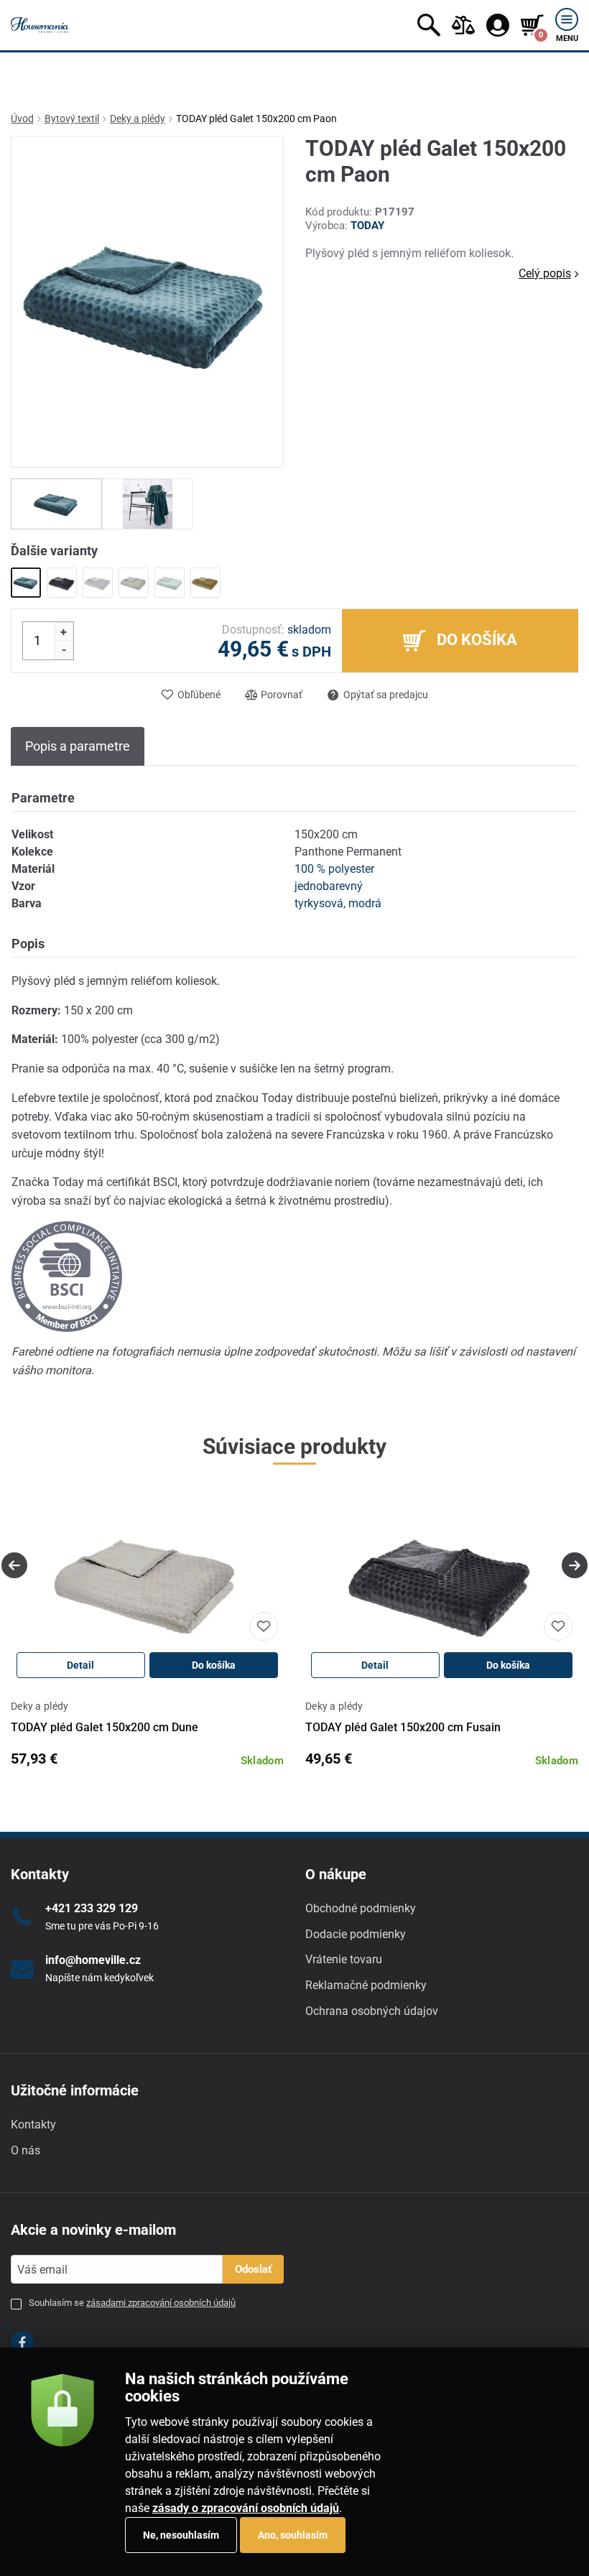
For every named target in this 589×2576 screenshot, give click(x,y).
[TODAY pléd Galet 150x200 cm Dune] (134, 583)
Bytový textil (72, 119)
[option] (56, 504)
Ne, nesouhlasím (181, 2535)
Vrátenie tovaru (344, 1959)
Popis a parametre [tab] (78, 746)
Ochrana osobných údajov (372, 2011)
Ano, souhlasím (293, 2535)
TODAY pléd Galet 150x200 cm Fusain (403, 1727)
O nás (25, 2150)
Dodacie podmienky (356, 1934)
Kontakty (33, 2125)
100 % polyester (334, 869)
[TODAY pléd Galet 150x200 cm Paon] (26, 583)
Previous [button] (14, 1565)
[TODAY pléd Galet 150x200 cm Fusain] (62, 583)
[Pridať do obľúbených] (264, 1626)
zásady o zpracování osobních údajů (246, 2508)
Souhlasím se (132, 2303)
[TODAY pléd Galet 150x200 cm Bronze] (205, 583)
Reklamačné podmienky (366, 1985)
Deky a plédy (138, 119)
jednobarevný (329, 886)
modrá (365, 903)
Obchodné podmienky (361, 1908)
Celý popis (545, 273)
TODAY (367, 226)
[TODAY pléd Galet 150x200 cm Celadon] (170, 583)
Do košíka (214, 1665)
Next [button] (575, 1565)
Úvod (22, 119)
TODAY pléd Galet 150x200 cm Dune (105, 1727)
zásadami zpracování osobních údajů (161, 2303)
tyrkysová (319, 903)
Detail (80, 1665)
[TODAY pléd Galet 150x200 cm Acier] (98, 583)
